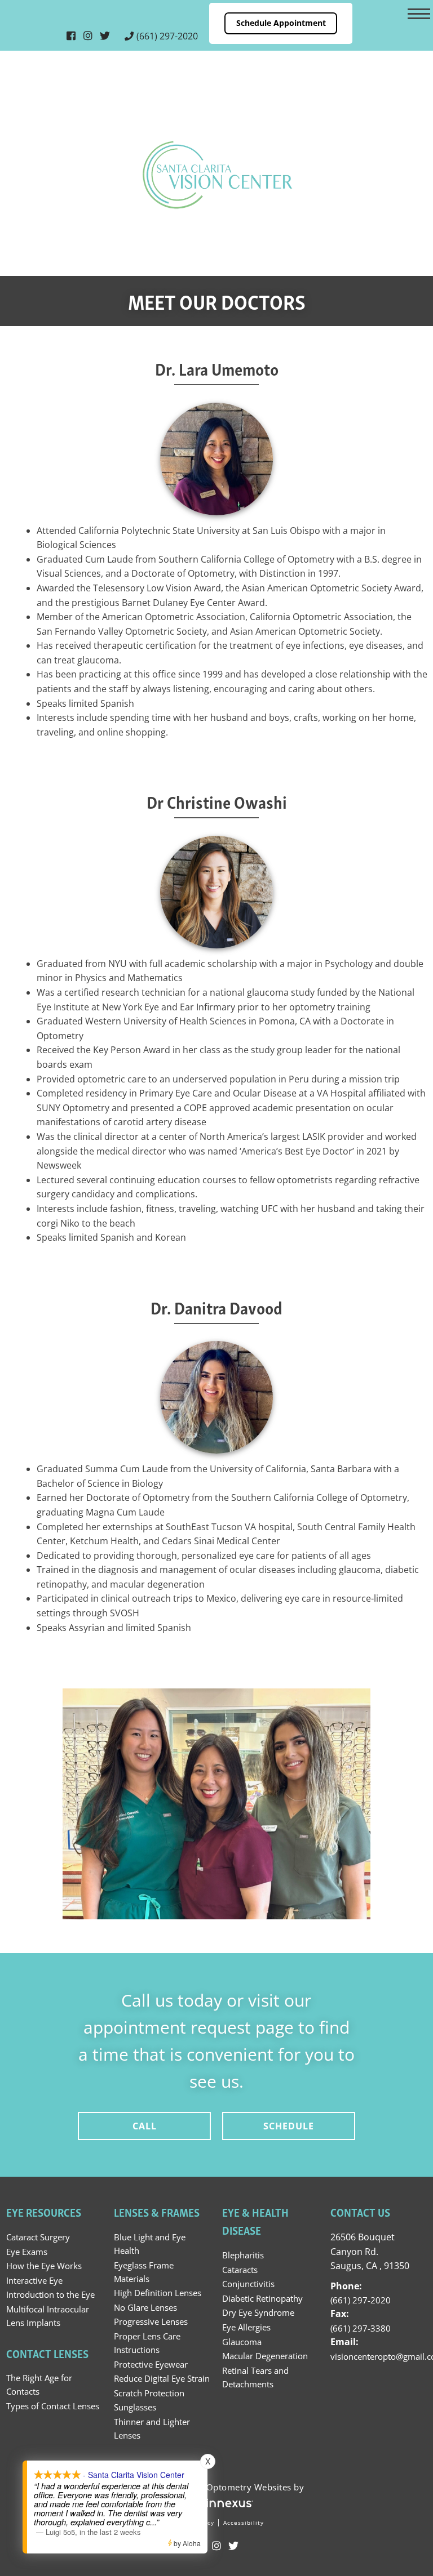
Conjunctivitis (248, 2284)
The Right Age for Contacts (39, 2385)
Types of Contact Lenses (53, 2406)
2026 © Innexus (217, 2487)
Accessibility (244, 2522)
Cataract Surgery (38, 2237)
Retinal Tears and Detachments (255, 2377)
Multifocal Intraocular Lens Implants (48, 2316)
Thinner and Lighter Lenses (152, 2428)
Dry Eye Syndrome (258, 2312)
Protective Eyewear (151, 2364)
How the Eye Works (44, 2266)
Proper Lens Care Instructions (147, 2343)
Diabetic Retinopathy (262, 2298)
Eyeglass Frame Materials (144, 2272)
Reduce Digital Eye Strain (162, 2378)
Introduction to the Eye (50, 2294)
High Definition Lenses (158, 2293)
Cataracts (240, 2270)
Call (145, 2126)
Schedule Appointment (281, 23)
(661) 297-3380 (361, 2328)
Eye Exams (27, 2252)
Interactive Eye (34, 2280)
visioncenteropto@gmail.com (379, 2356)
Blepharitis (243, 2255)
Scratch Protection (149, 2393)
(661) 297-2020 (167, 36)
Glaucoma (242, 2342)
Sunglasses (135, 2407)
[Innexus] (216, 2503)
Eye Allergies (246, 2327)
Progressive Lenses (151, 2321)
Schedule (289, 2126)
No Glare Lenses (145, 2307)
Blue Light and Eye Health (150, 2244)
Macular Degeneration (265, 2356)
